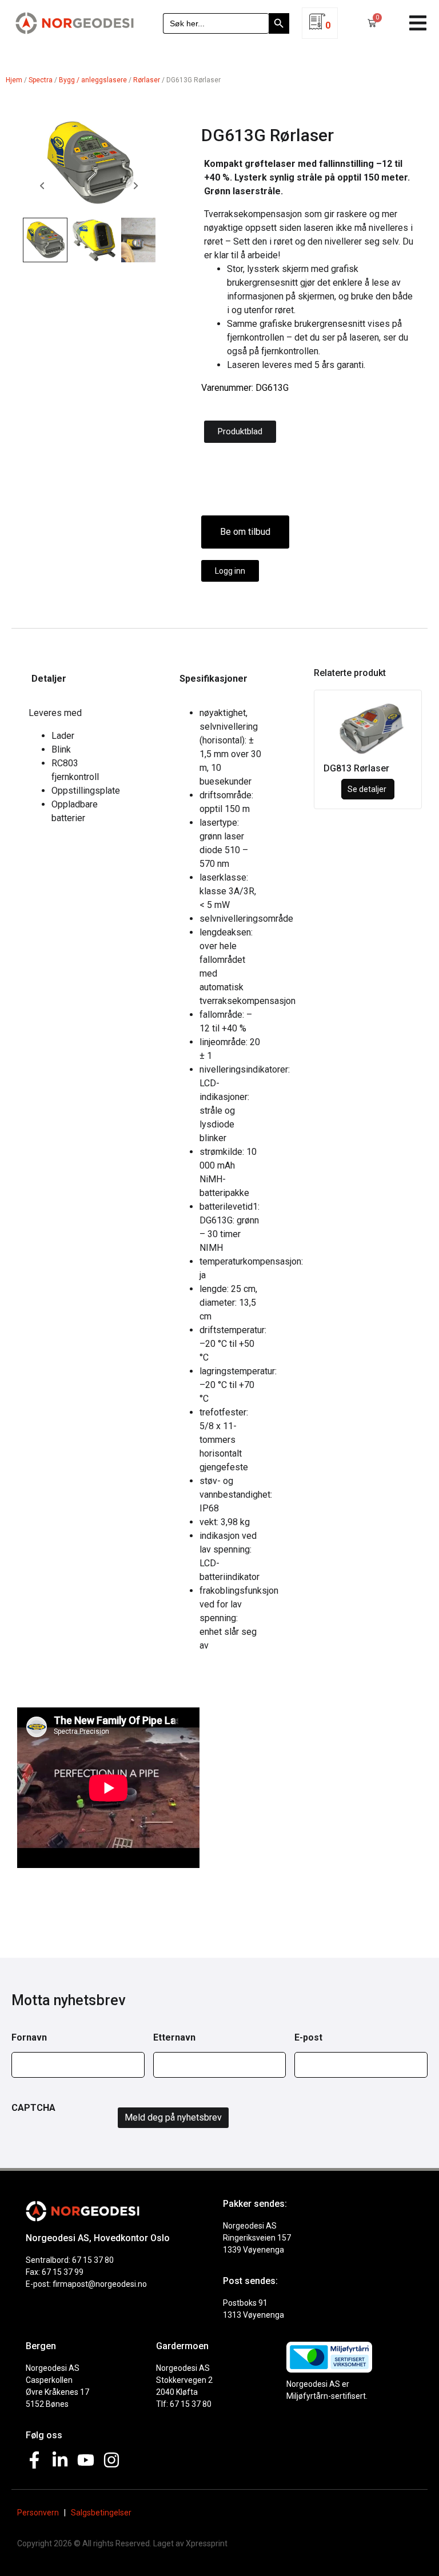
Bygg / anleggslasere (93, 80)
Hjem (14, 80)
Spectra (41, 80)
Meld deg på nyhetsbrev (173, 2117)
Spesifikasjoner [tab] (213, 679)
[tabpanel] (71, 770)
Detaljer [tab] (49, 679)
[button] (418, 23)
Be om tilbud (245, 532)
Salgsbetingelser (101, 2513)
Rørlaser (147, 80)
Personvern (38, 2513)
